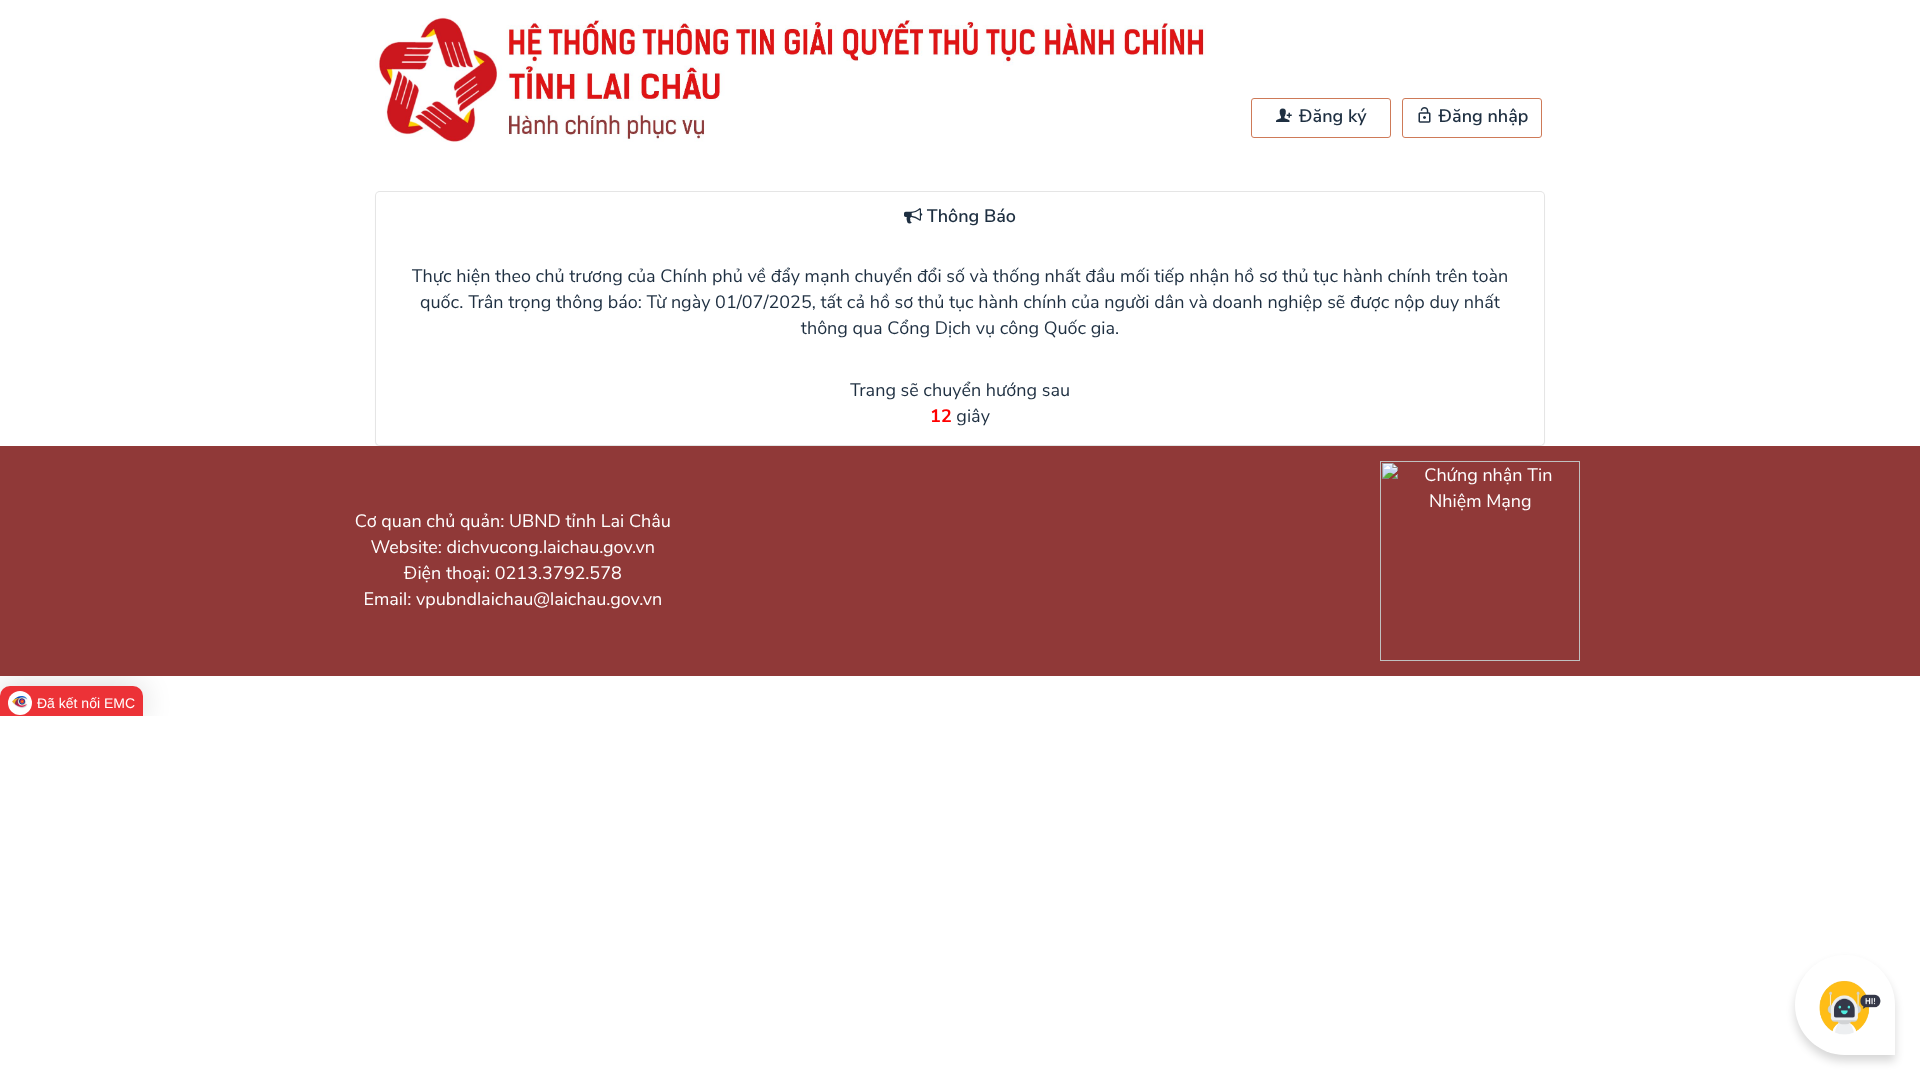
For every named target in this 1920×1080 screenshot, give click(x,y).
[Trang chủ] (800, 141)
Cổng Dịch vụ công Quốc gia (1001, 329)
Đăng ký (1330, 117)
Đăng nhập (1481, 117)
